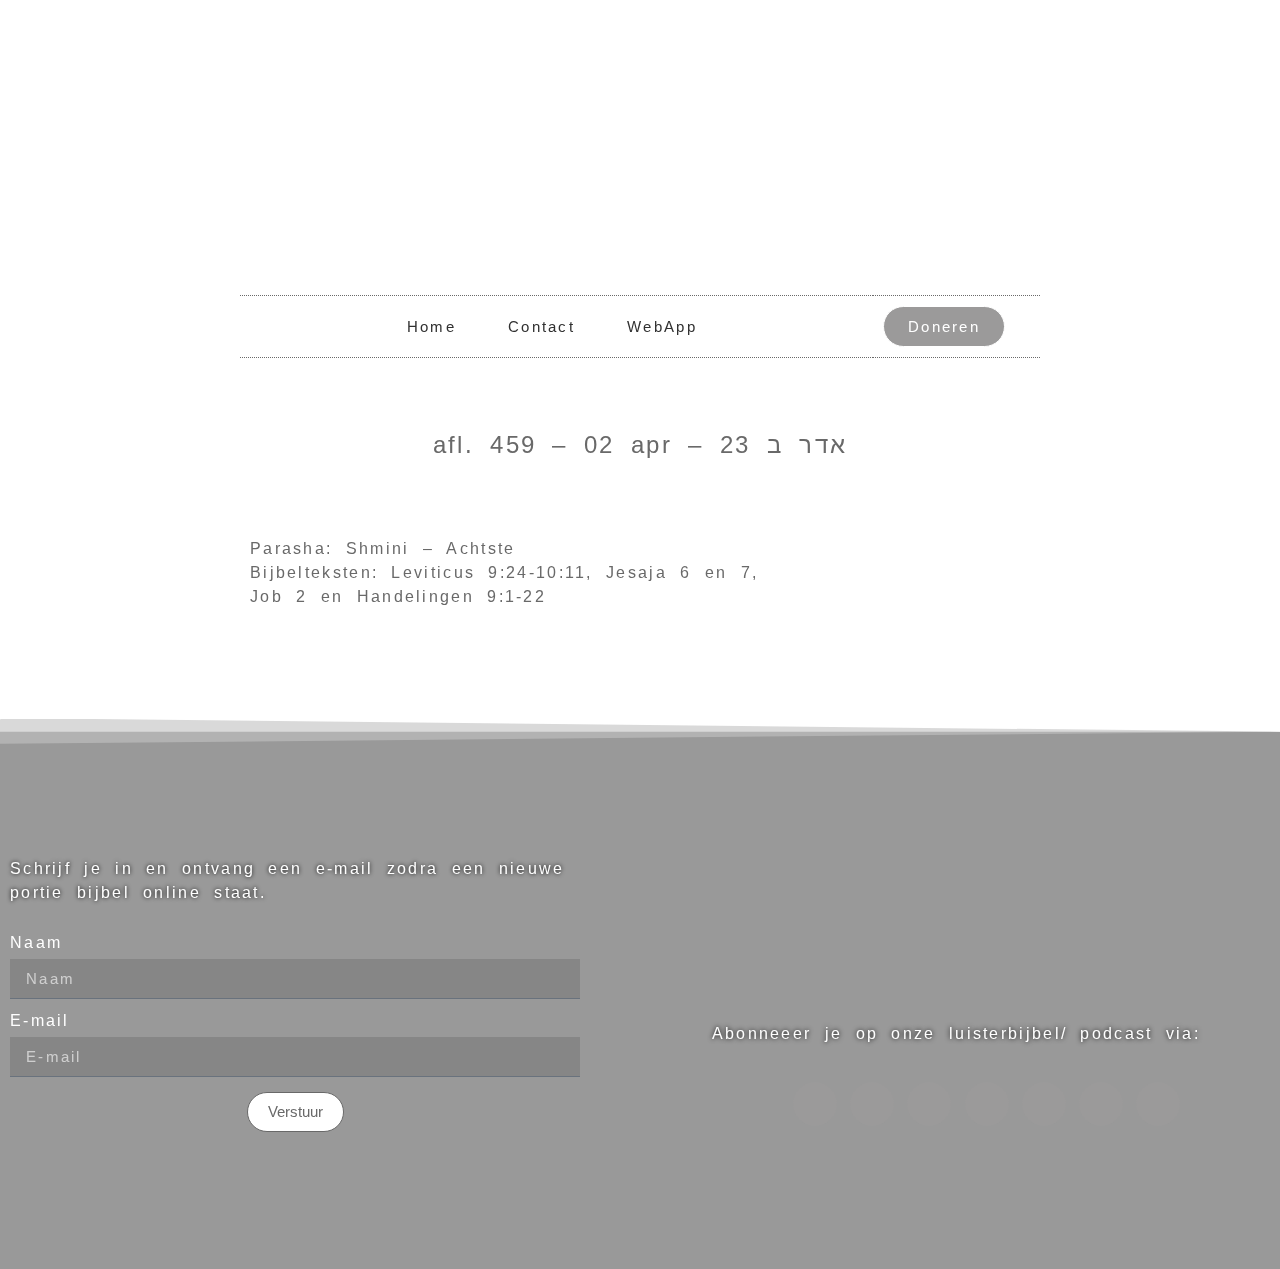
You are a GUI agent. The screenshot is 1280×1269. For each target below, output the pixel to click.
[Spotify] (815, 1104)
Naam (36, 943)
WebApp (662, 326)
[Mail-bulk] (1158, 1104)
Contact (541, 326)
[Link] (872, 1104)
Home (431, 326)
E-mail (40, 1021)
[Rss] (1101, 1104)
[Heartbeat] (929, 1104)
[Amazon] (1044, 1104)
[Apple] (987, 1104)
